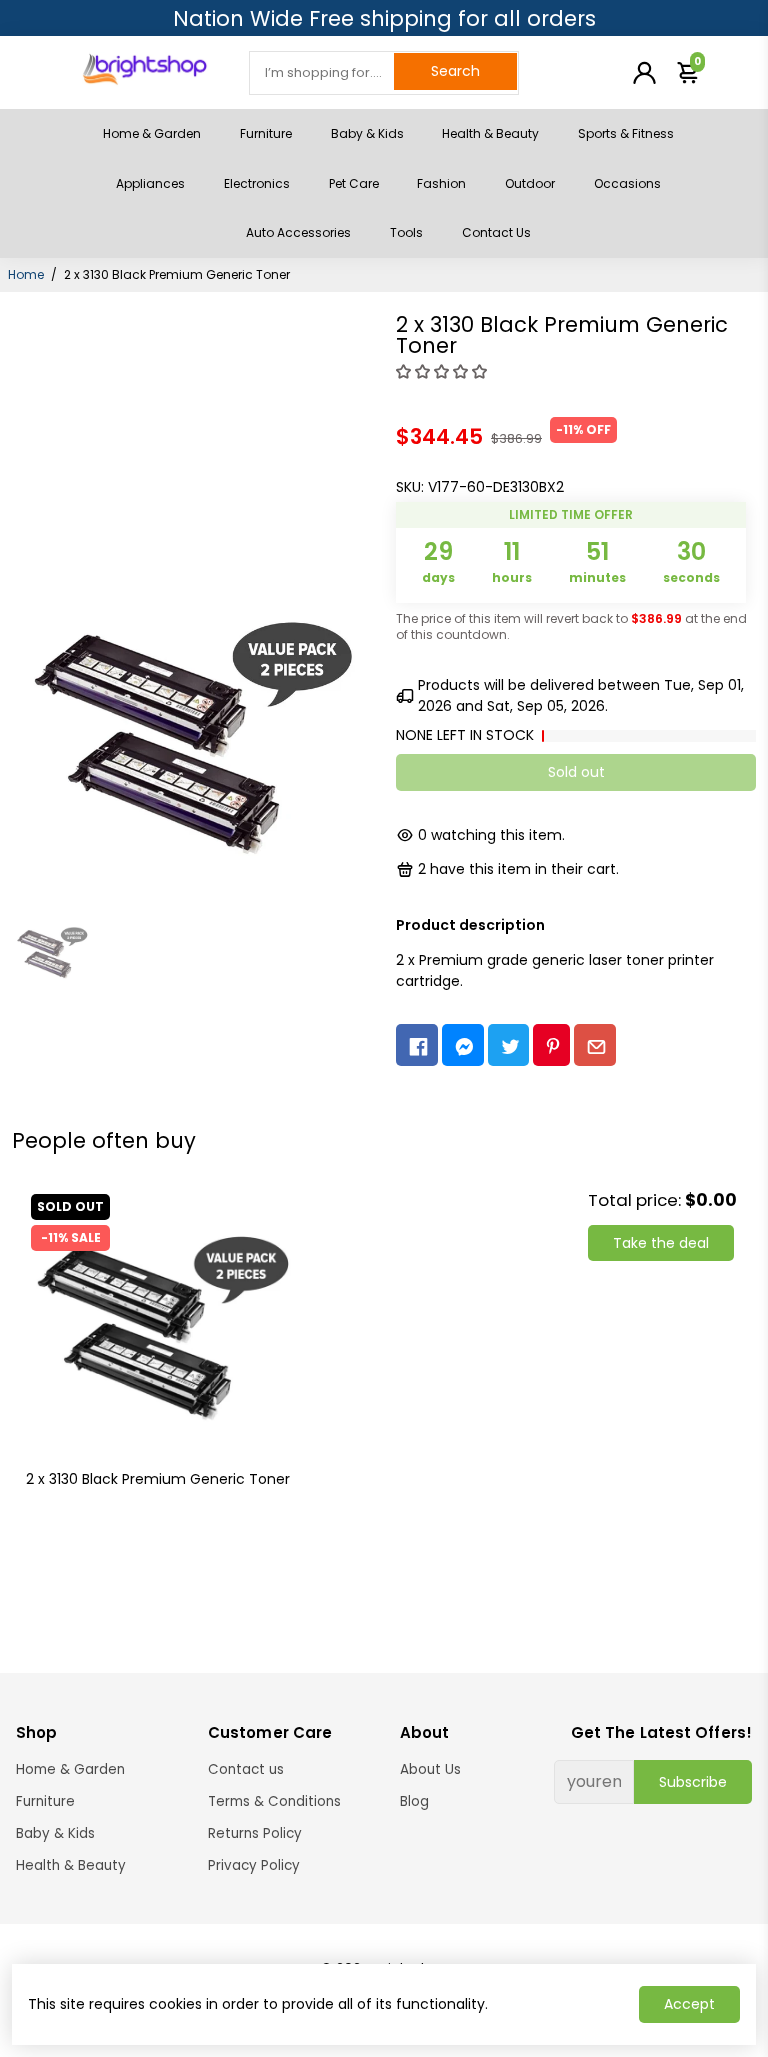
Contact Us (496, 232)
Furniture (266, 133)
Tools (406, 232)
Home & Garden (152, 133)
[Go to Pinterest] (551, 1045)
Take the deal (661, 1243)
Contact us (246, 1769)
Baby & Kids (367, 133)
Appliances (150, 183)
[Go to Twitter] (509, 1045)
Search (455, 71)
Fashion (441, 183)
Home (26, 274)
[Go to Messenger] (463, 1045)
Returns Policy (255, 1833)
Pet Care (354, 183)
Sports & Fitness (626, 133)
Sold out (576, 772)
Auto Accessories (298, 232)
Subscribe (693, 1782)
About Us (430, 1769)
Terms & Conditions (274, 1801)
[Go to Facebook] (417, 1045)
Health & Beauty (490, 133)
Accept (689, 2004)
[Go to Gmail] (595, 1045)
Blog (414, 1801)
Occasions (627, 183)
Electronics (257, 183)
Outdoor (530, 183)
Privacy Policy (254, 1865)
